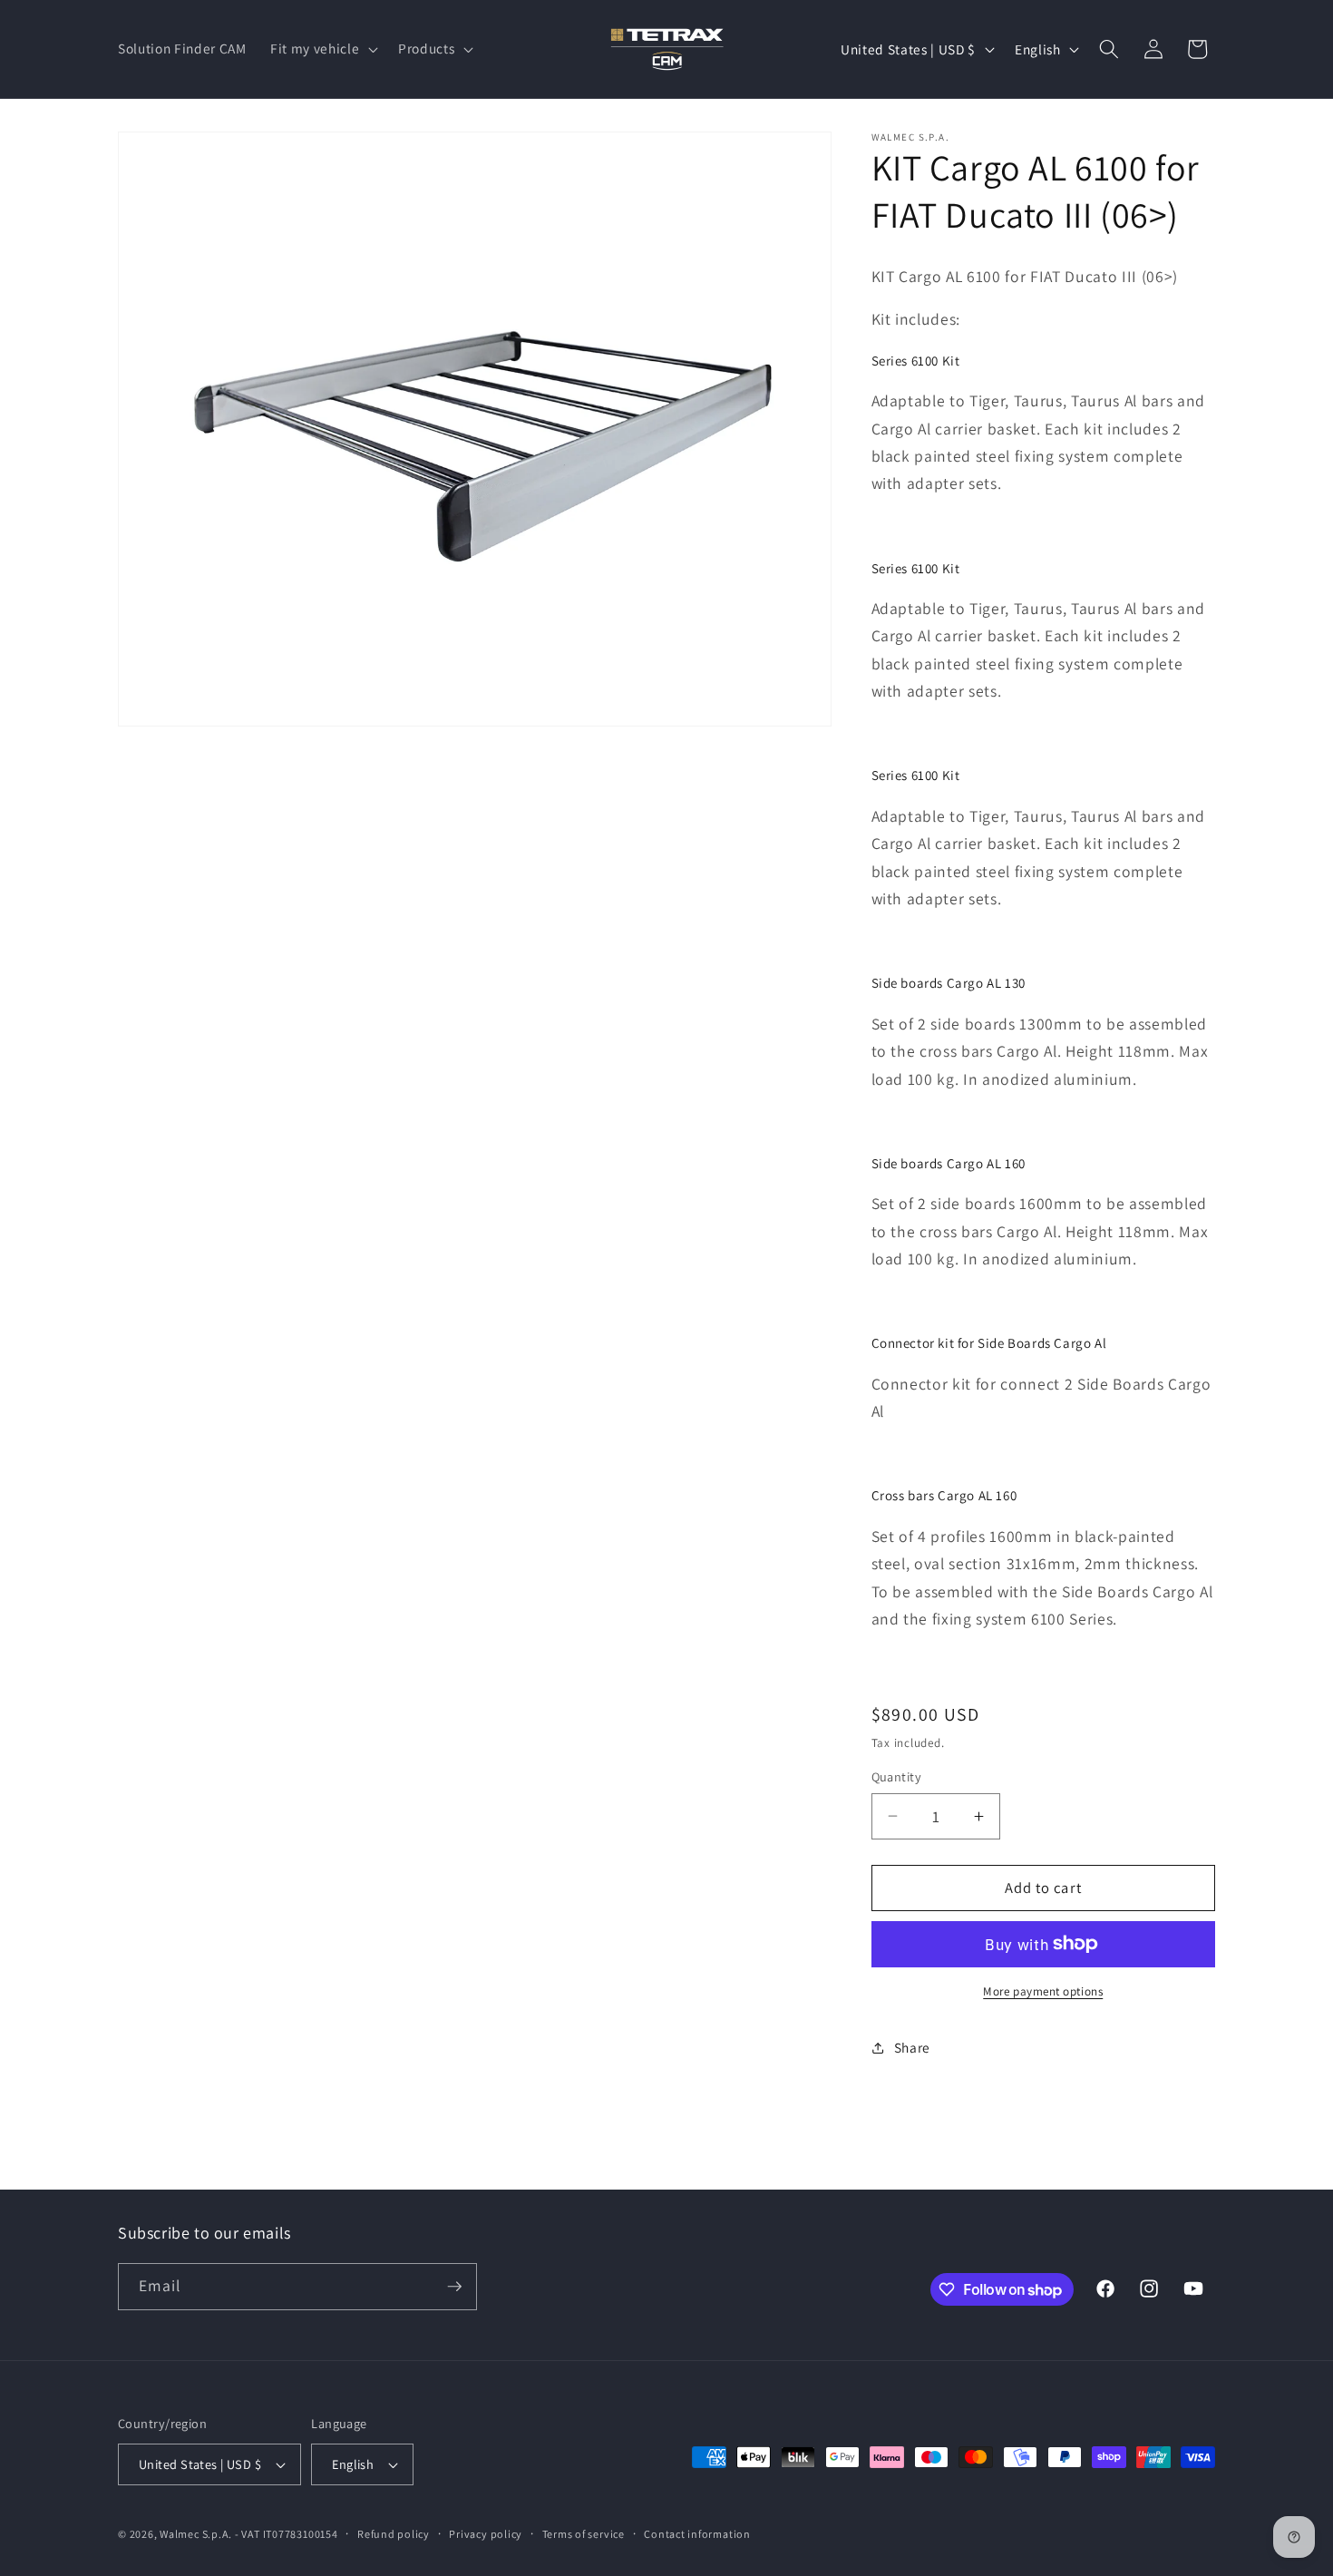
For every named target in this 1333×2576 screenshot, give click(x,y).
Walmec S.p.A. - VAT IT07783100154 (248, 2534)
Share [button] (912, 2047)
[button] (322, 49)
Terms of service (584, 2534)
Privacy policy (486, 2534)
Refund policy (394, 2534)
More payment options (1043, 1991)
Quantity (897, 1776)
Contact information (697, 2534)
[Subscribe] (454, 2287)
